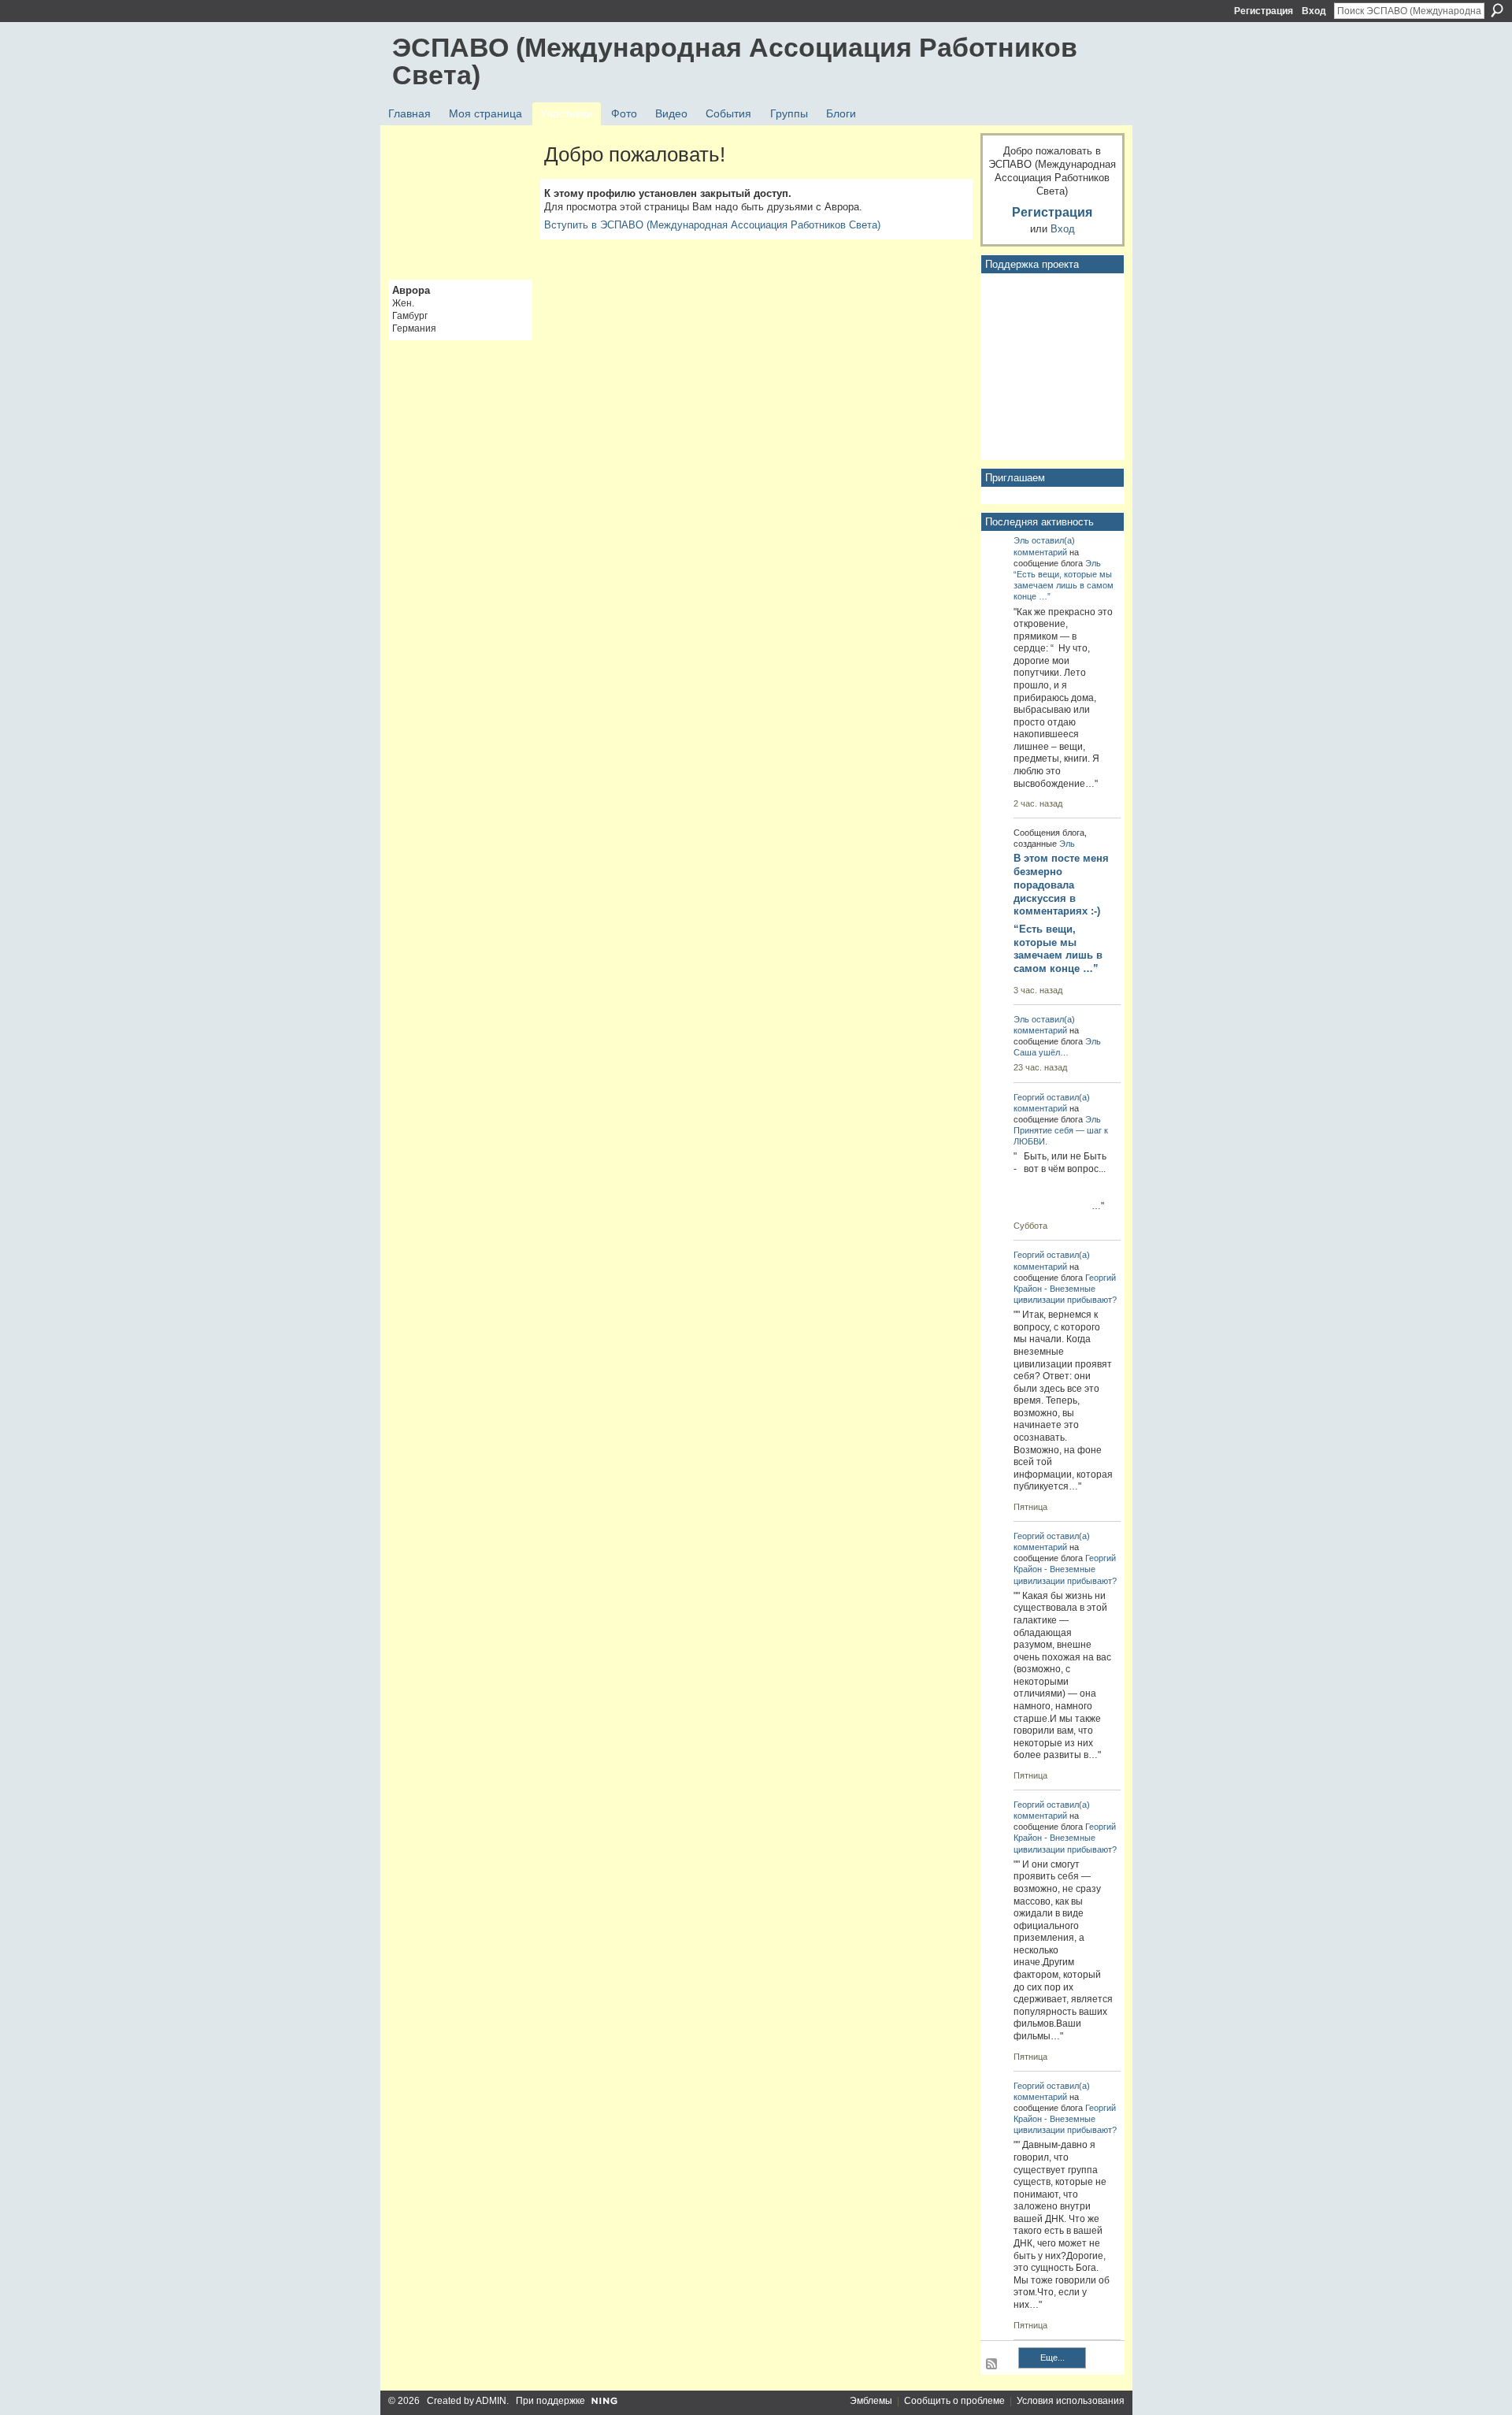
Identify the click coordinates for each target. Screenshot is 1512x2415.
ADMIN (491, 2401)
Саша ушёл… (1041, 1052)
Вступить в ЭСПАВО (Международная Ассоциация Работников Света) (712, 225)
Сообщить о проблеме (954, 2401)
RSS (992, 2365)
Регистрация (1264, 11)
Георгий (1029, 1097)
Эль (1021, 540)
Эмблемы (871, 2401)
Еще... (1052, 2357)
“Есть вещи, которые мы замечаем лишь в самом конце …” (1064, 585)
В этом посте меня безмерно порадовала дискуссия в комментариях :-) (1061, 885)
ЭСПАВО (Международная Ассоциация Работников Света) (735, 61)
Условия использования (1071, 2401)
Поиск (1497, 10)
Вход (1314, 11)
